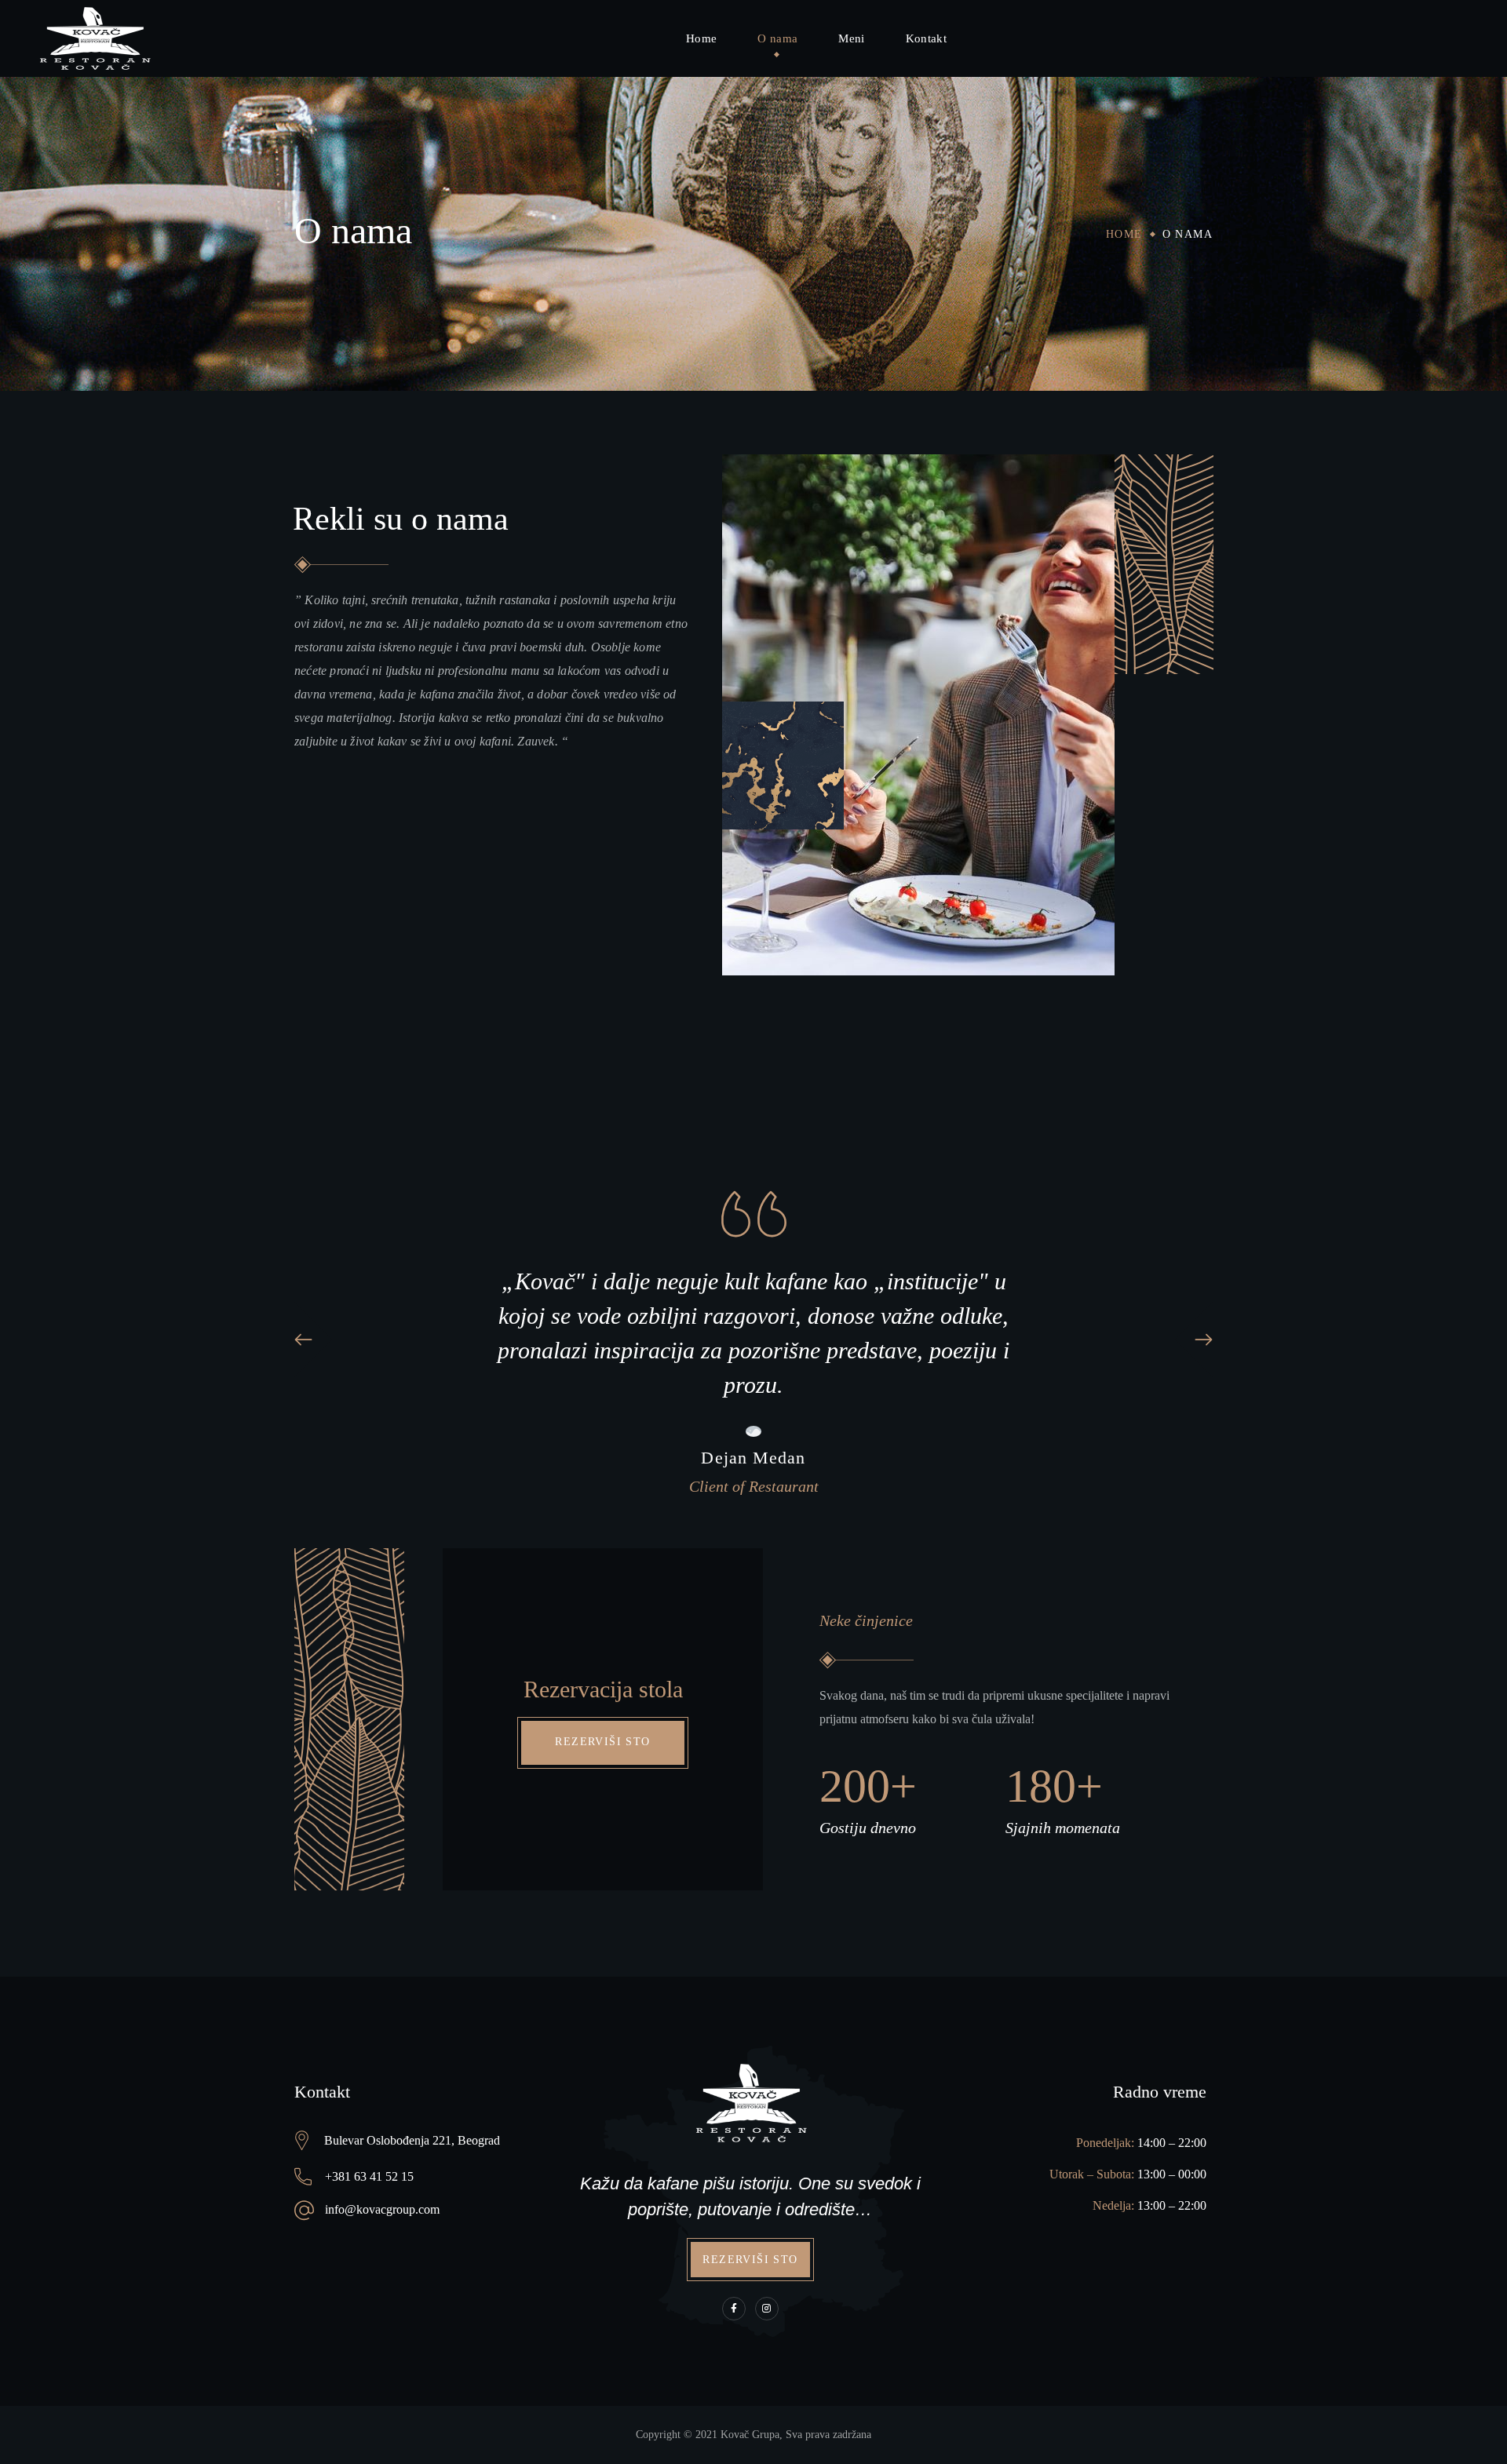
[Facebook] (734, 2309)
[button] (602, 1743)
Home (1124, 234)
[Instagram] (767, 2309)
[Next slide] (1194, 1340)
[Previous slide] (313, 1340)
